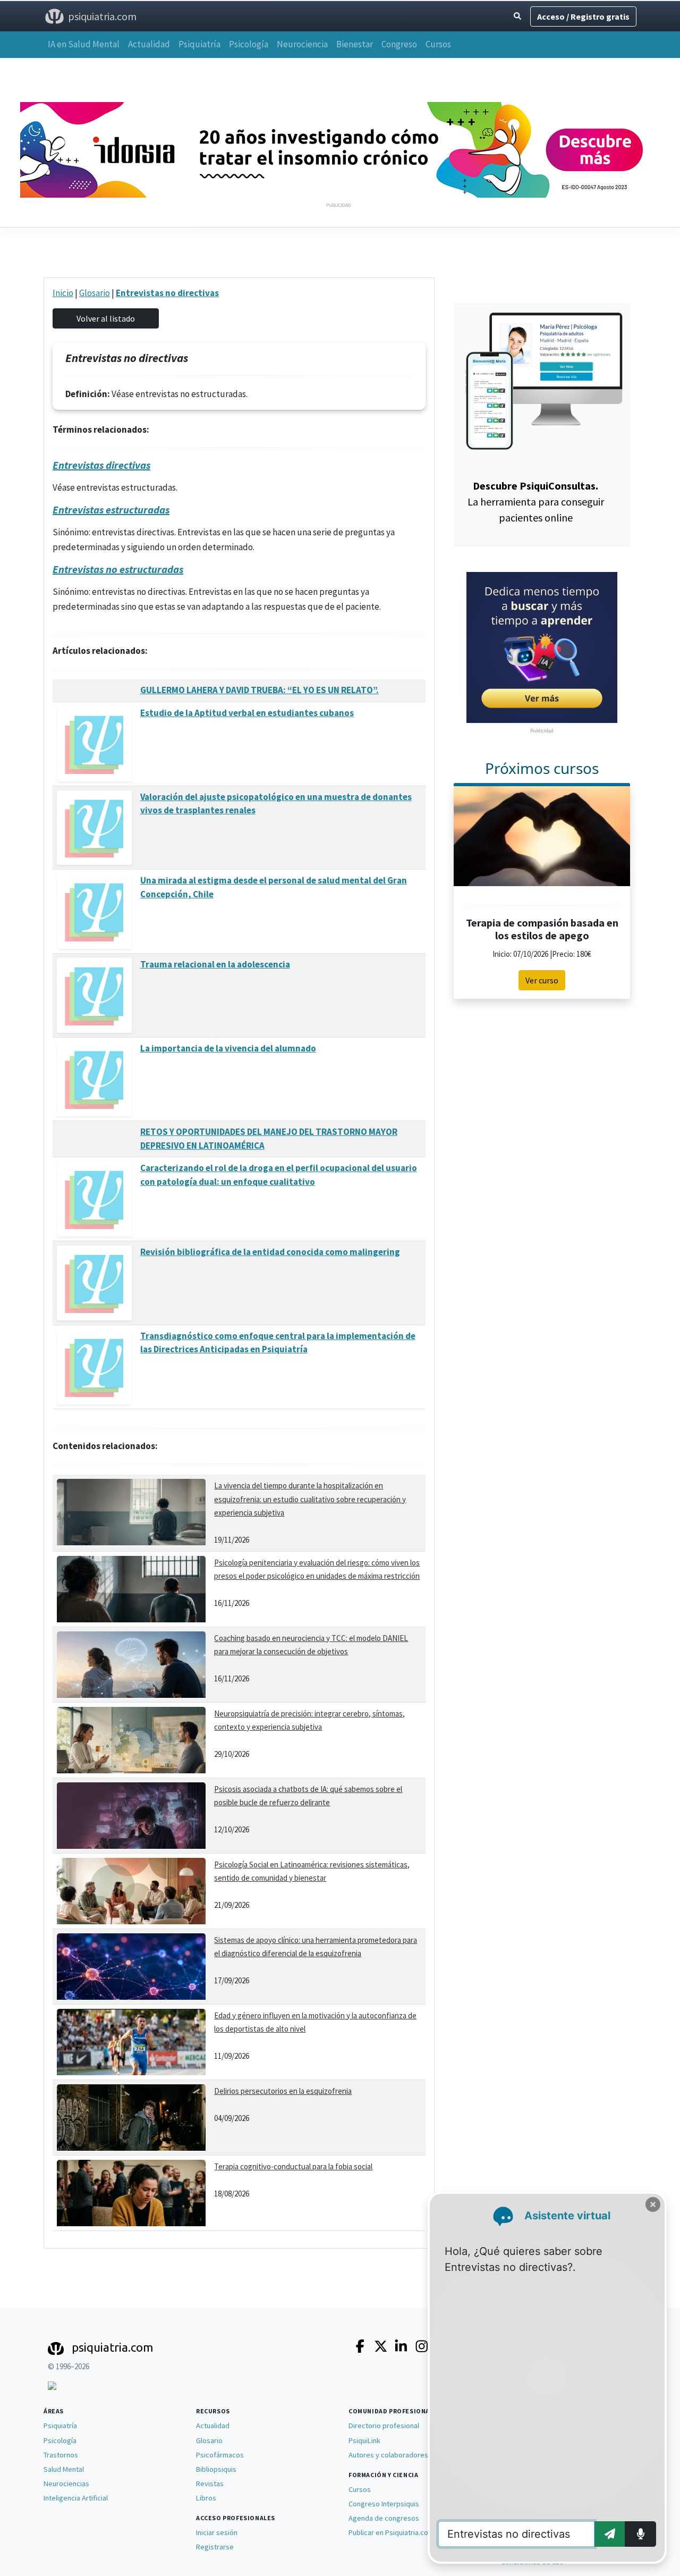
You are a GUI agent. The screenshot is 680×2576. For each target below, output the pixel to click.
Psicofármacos (220, 2455)
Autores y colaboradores (388, 2455)
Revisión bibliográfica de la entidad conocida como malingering (270, 1252)
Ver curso (542, 980)
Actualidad (149, 44)
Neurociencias (66, 2484)
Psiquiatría (199, 44)
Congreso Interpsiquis (384, 2504)
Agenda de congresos (384, 2518)
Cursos (438, 44)
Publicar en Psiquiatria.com (391, 2532)
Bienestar (355, 44)
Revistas (210, 2484)
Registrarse (215, 2547)
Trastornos (61, 2455)
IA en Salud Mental (84, 44)
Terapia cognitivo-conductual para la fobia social (293, 2166)
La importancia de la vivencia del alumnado (228, 1048)
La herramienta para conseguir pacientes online (536, 502)
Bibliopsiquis (216, 2469)
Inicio (63, 293)
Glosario (95, 293)
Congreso (399, 44)
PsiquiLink (364, 2440)
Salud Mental (64, 2469)
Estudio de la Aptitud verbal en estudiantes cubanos (247, 713)
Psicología (249, 44)
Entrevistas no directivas (167, 293)
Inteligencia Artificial (76, 2498)
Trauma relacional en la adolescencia (215, 964)
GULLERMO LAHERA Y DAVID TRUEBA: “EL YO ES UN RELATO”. (260, 690)
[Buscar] (517, 16)
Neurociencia (302, 44)
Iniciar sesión (217, 2532)
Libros (206, 2498)
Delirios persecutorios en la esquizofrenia (283, 2091)
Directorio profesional (384, 2426)
